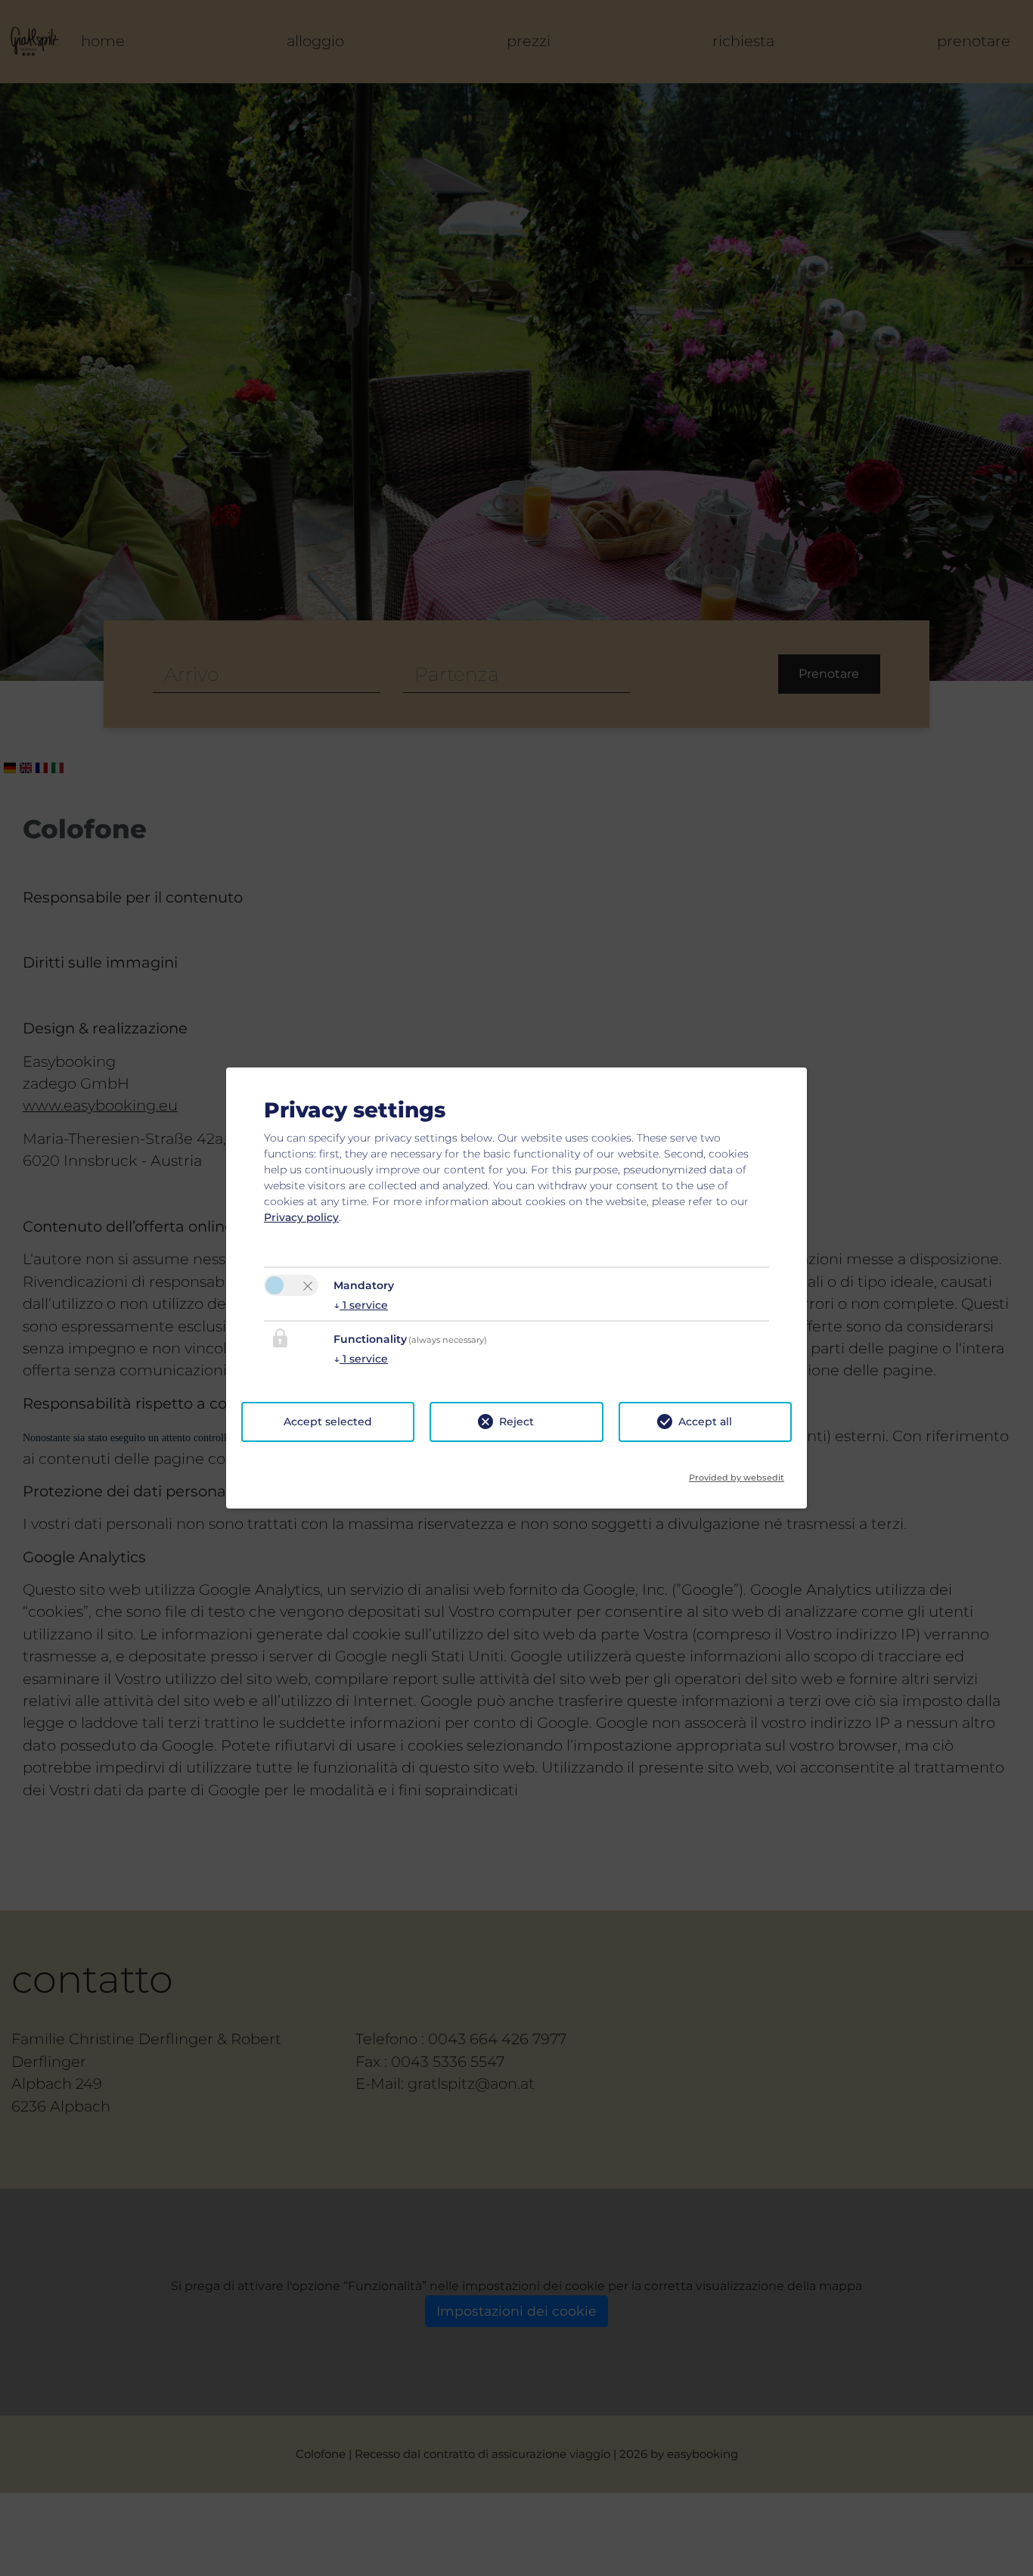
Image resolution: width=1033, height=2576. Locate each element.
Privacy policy (301, 1217)
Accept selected (328, 1422)
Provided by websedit (737, 1473)
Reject (516, 1422)
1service (361, 1305)
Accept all (705, 1422)
